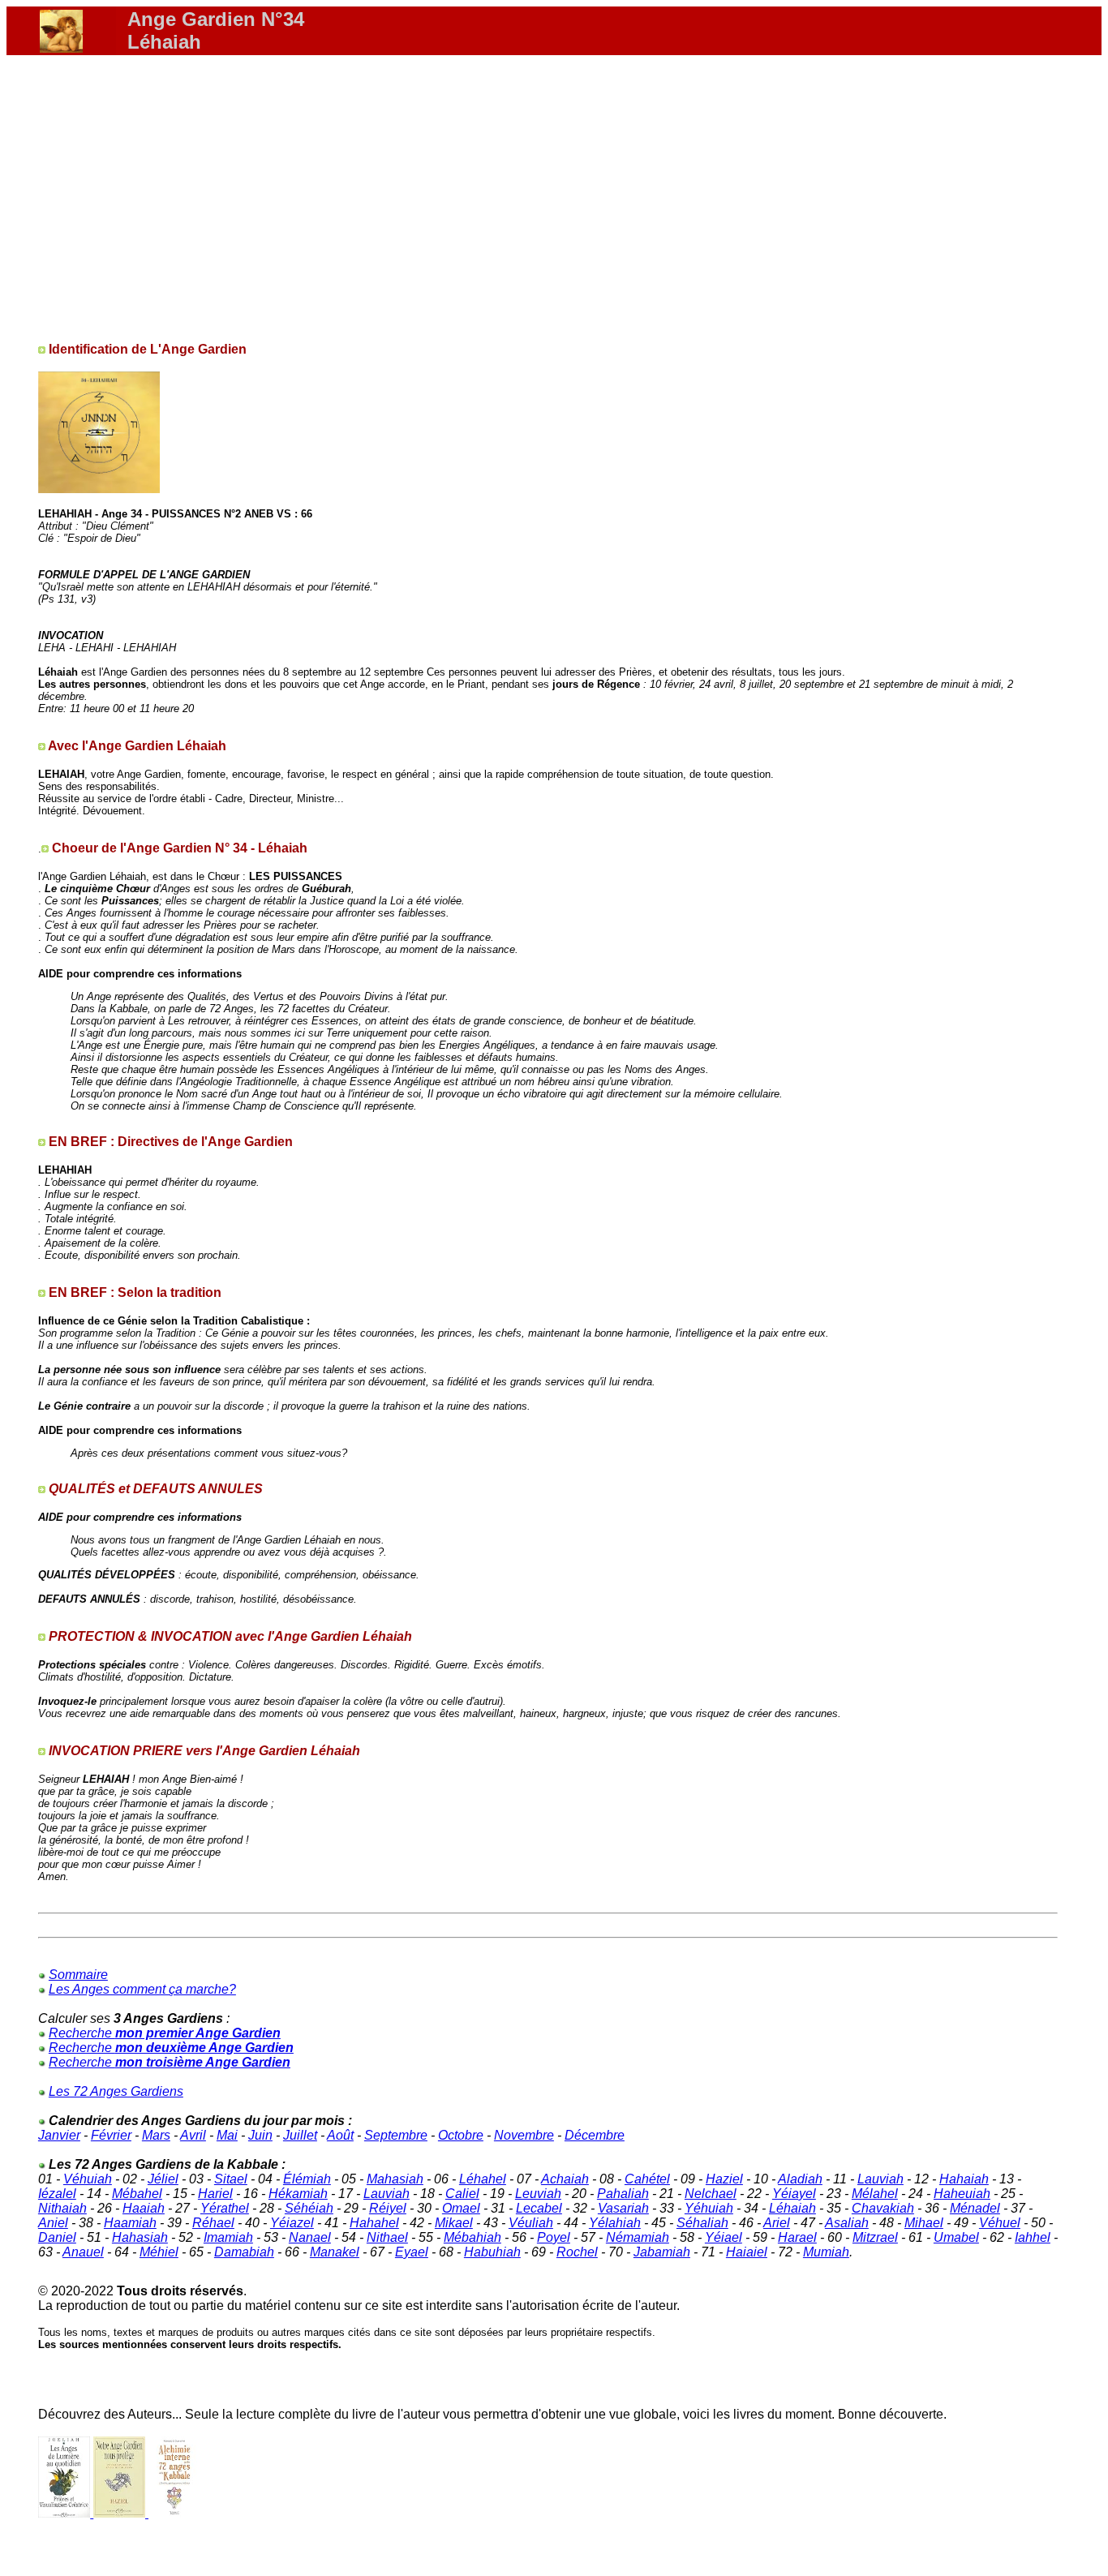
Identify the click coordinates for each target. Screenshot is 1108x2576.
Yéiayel (794, 2194)
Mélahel (875, 2194)
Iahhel (1033, 2237)
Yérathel (225, 2208)
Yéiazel (292, 2223)
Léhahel (483, 2179)
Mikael (454, 2223)
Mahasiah (395, 2179)
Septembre (396, 2135)
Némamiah (638, 2237)
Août (340, 2135)
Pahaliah (623, 2194)
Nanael (310, 2237)
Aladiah (800, 2179)
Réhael (213, 2223)
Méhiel (159, 2252)
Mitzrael (875, 2237)
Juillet (300, 2135)
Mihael (924, 2223)
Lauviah (880, 2179)
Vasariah (623, 2208)
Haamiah (130, 2223)
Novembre (524, 2135)
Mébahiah (472, 2237)
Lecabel (539, 2208)
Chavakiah (883, 2208)
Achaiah (565, 2179)
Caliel (462, 2194)
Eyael (412, 2252)
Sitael (231, 2179)
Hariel (215, 2194)
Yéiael (724, 2237)
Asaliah (847, 2223)
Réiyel (388, 2208)
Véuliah (531, 2223)
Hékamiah (298, 2194)
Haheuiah (962, 2194)
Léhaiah (792, 2208)
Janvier (59, 2135)
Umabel (956, 2237)
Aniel (53, 2223)
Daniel (57, 2237)
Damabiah (244, 2252)
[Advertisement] (548, 191)
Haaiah (144, 2208)
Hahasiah (140, 2237)
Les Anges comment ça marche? (142, 1989)
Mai (227, 2135)
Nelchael (711, 2194)
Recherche (165, 2033)
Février (111, 2135)
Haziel (724, 2179)
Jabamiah (662, 2252)
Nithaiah (62, 2208)
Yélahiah (615, 2223)
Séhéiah (309, 2208)
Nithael (387, 2237)
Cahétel (647, 2179)
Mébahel (137, 2194)
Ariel (777, 2223)
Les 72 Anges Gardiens (116, 2091)
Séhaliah (702, 2223)
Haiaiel (747, 2252)
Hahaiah (964, 2179)
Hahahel (374, 2223)
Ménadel (975, 2208)
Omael (461, 2208)
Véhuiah (88, 2179)
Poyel (554, 2237)
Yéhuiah (709, 2208)
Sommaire (78, 1975)
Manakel (335, 2252)
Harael (797, 2237)
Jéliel (163, 2179)
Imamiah (228, 2237)
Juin (260, 2135)
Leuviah (538, 2194)
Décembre (595, 2135)
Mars (156, 2135)
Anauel (83, 2252)
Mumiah (826, 2252)
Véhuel (1000, 2223)
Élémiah (307, 2179)
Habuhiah (492, 2252)
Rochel (577, 2252)
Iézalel (57, 2194)
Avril (193, 2135)
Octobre (461, 2135)
